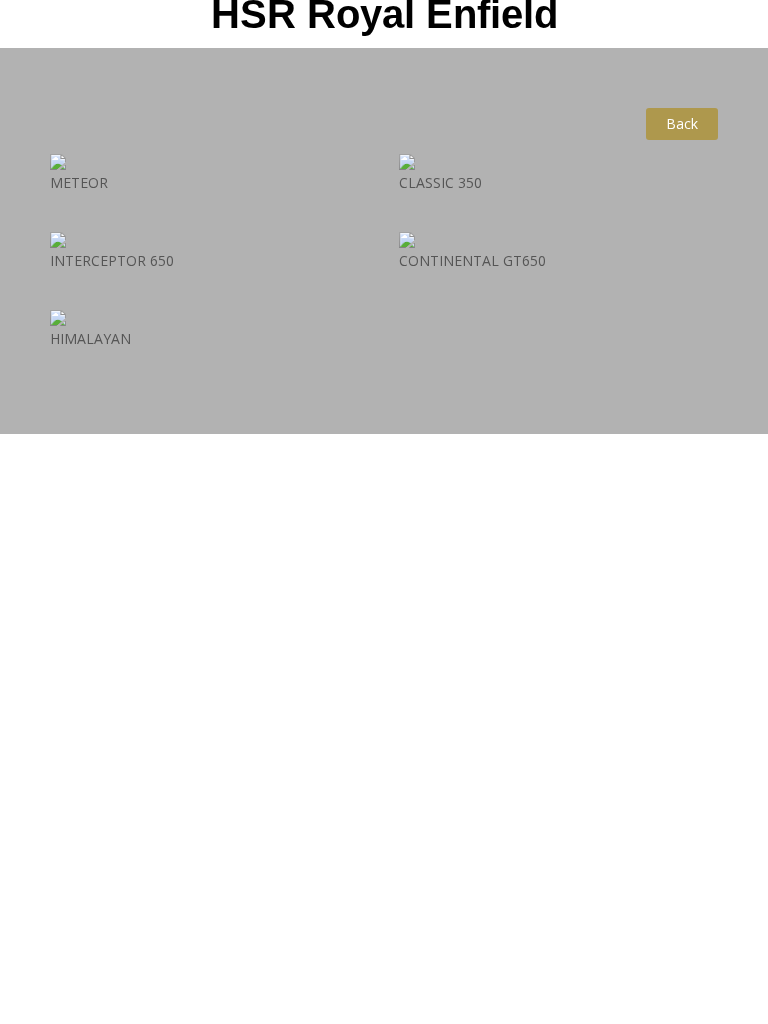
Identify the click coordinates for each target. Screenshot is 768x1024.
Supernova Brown (209, 110)
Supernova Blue (209, 67)
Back (682, 123)
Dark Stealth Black (558, 184)
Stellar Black (209, 153)
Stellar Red (209, 185)
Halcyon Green (558, 77)
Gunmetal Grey (558, 141)
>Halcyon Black (558, 109)
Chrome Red (558, 45)
